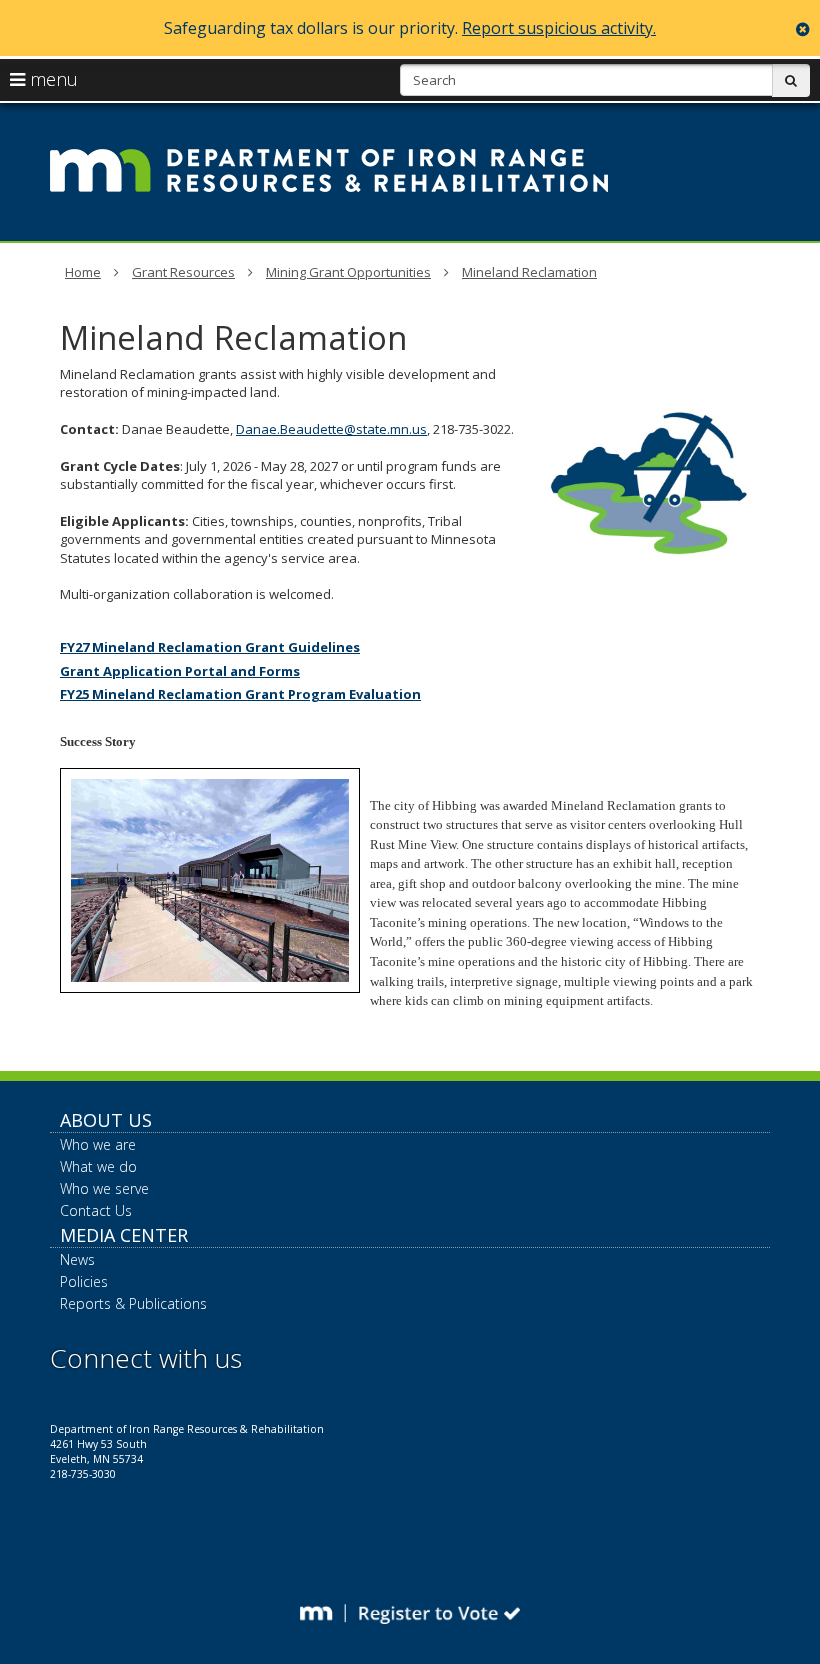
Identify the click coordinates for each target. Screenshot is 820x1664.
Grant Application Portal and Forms (180, 671)
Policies (84, 1281)
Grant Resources (183, 272)
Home (83, 272)
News (77, 1259)
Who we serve (104, 1188)
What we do (98, 1166)
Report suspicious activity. (559, 28)
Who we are (98, 1144)
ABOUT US (106, 1120)
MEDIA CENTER (124, 1235)
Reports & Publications (133, 1303)
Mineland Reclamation (529, 272)
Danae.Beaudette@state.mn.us (331, 429)
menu (51, 79)
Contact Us (96, 1210)
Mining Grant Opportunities (348, 272)
